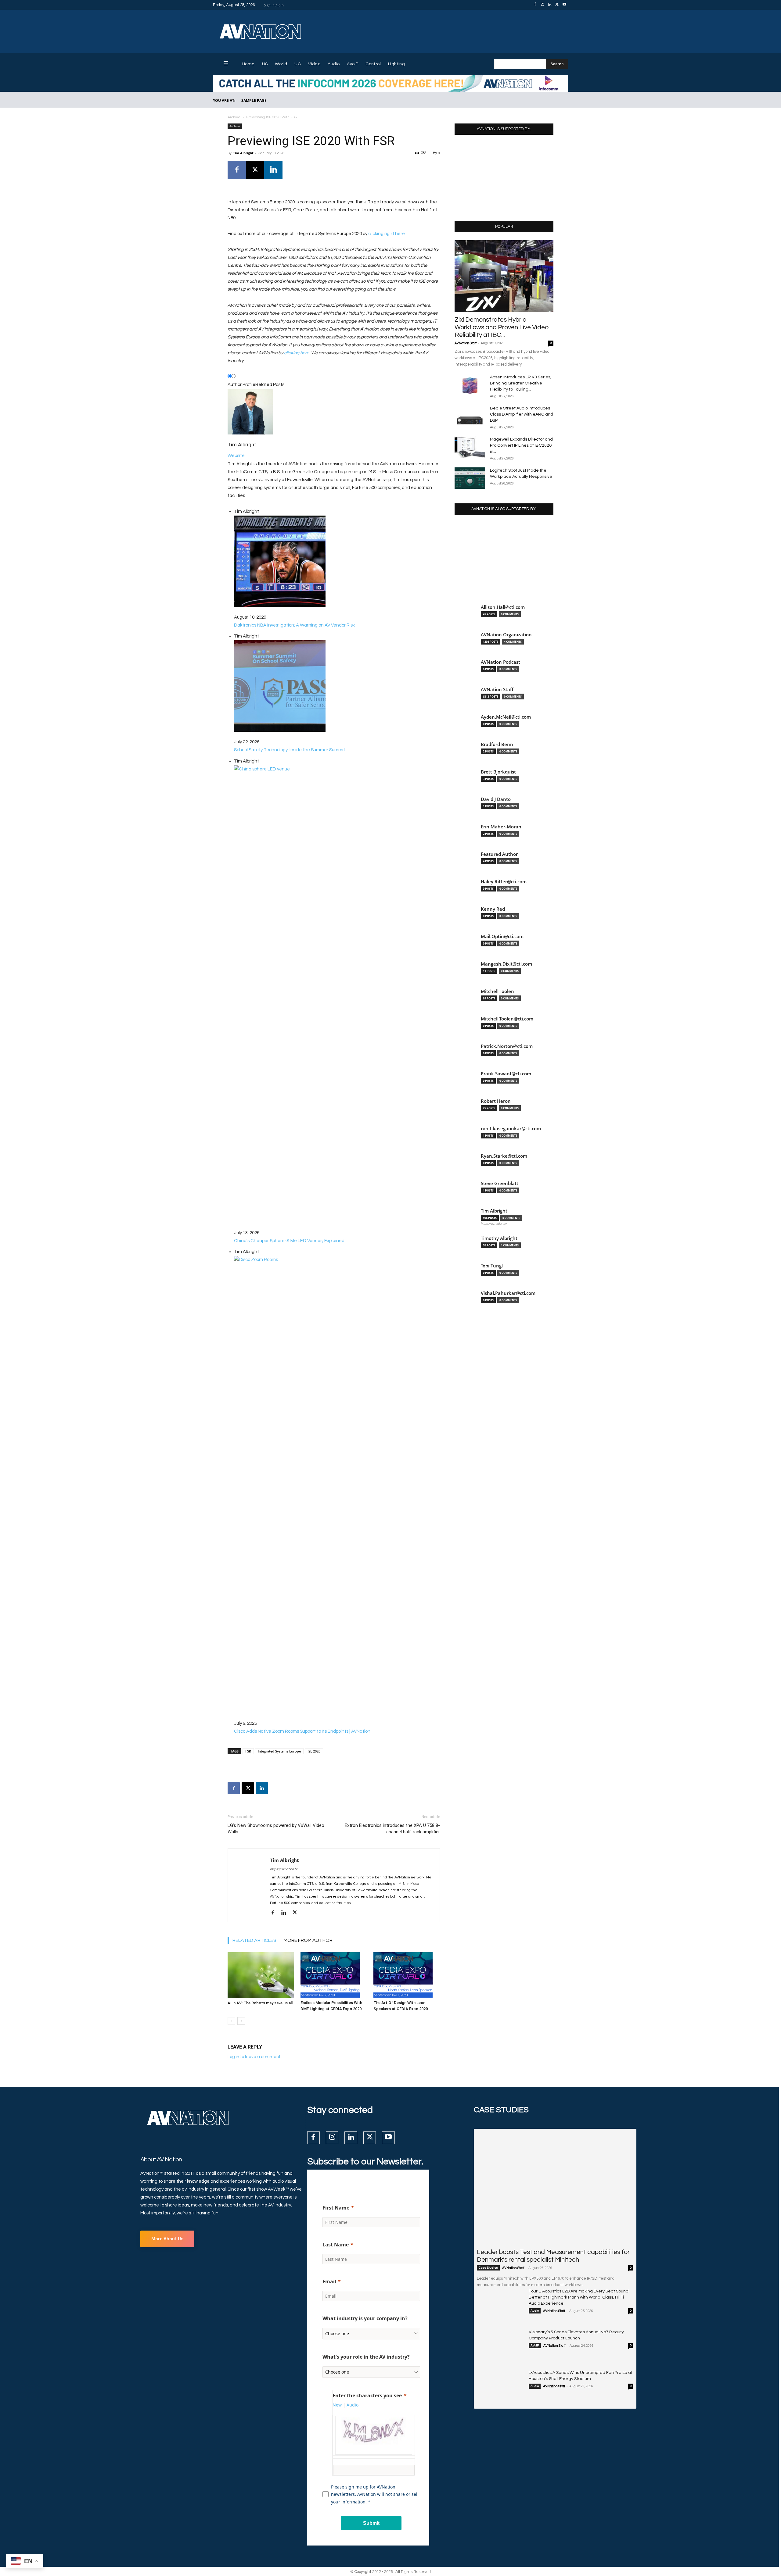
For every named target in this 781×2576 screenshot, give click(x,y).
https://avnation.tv (284, 1869)
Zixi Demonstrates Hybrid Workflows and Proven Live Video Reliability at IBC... (502, 327)
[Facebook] (535, 5)
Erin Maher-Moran (501, 827)
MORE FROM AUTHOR (308, 1940)
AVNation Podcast (500, 662)
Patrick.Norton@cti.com (507, 1046)
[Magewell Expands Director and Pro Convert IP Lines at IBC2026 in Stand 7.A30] (470, 447)
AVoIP (535, 2346)
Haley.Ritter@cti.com (504, 882)
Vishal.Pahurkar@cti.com (508, 1293)
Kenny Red (493, 909)
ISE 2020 (314, 1751)
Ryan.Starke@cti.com (504, 1156)
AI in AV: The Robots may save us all (260, 2003)
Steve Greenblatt (500, 1183)
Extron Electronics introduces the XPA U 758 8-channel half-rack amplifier (392, 1829)
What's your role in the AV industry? (366, 2357)
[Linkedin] (550, 5)
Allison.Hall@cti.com (503, 607)
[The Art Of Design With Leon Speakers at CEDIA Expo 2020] (407, 1975)
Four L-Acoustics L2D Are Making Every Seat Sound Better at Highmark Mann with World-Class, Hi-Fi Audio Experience (579, 2297)
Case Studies (488, 2268)
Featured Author (499, 854)
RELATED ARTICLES (254, 1940)
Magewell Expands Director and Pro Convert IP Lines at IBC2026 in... (521, 445)
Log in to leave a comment (254, 2057)
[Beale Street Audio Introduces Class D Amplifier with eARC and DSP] (470, 416)
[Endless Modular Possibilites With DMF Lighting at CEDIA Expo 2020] (334, 1975)
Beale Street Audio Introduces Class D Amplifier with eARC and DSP (522, 414)
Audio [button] (353, 2405)
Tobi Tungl (492, 1266)
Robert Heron (496, 1101)
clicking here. (297, 353)
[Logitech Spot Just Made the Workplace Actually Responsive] (470, 478)
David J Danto (496, 799)
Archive (234, 117)
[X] (557, 5)
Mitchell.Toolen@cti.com (507, 1019)
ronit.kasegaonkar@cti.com (511, 1129)
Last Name (336, 2245)
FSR (248, 1751)
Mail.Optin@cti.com (502, 936)
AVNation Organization (506, 635)
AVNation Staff (466, 343)
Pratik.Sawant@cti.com (506, 1074)
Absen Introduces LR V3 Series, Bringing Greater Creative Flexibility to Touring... (521, 383)
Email (329, 2281)
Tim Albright (243, 153)
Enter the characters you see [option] (367, 2396)
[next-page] (241, 2021)
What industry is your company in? (365, 2318)
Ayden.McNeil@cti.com (506, 717)
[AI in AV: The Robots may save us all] (261, 1975)
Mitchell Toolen (497, 991)
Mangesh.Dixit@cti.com (506, 964)
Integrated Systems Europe (279, 1751)
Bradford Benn (497, 744)
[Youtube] (564, 5)
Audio (535, 2311)
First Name (336, 2208)
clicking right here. (387, 234)
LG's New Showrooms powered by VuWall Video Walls (276, 1829)
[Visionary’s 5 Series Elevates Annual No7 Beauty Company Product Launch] (500, 2346)
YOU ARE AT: (224, 100)
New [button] (337, 2405)
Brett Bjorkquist (498, 772)
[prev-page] (231, 2021)
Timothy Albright (499, 1238)
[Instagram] (542, 5)
